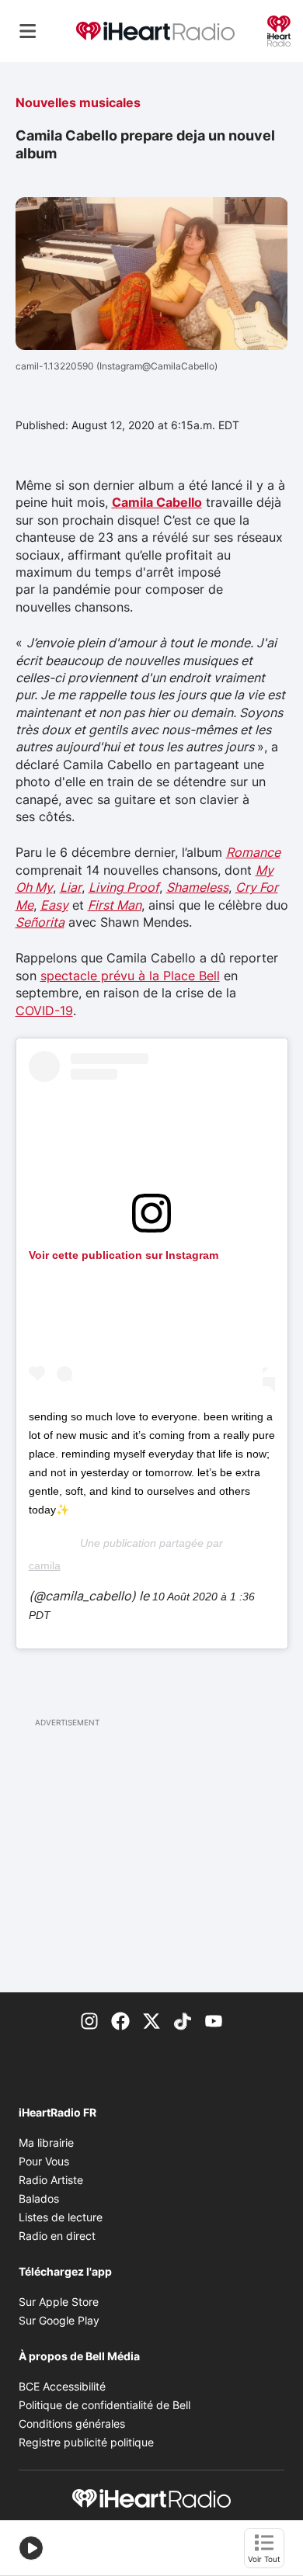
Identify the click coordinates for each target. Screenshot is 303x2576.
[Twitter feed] (151, 2020)
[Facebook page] (120, 2020)
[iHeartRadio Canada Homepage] (155, 31)
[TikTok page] (183, 2020)
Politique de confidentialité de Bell (104, 2405)
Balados (39, 2198)
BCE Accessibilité (62, 2386)
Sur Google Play (59, 2320)
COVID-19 (44, 1011)
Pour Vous (44, 2161)
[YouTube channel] (214, 2020)
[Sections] (28, 31)
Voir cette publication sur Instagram (124, 1255)
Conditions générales (72, 2423)
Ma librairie (46, 2143)
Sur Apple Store (59, 2302)
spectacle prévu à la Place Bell (130, 976)
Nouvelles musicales (78, 102)
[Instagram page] (89, 2020)
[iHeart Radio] (279, 29)
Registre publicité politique (86, 2442)
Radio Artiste (51, 2180)
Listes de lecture (61, 2217)
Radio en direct (57, 2236)
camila (45, 1565)
